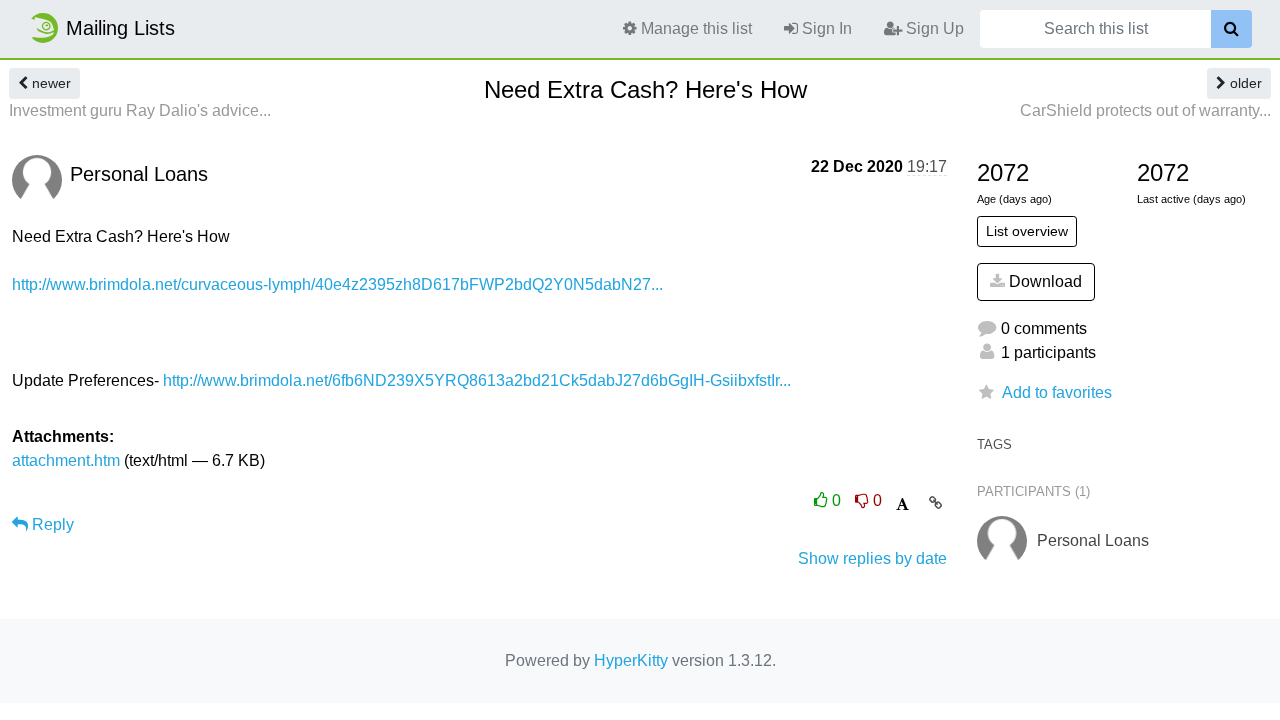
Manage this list (694, 28)
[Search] (1231, 29)
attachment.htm (66, 460)
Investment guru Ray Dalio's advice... (140, 110)
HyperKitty (631, 660)
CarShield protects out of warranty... (1145, 110)
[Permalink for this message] (935, 503)
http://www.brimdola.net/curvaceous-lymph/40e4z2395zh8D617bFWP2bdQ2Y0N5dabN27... (337, 284)
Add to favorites (1057, 392)
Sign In (825, 28)
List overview (1027, 231)
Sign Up (933, 28)
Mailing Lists (120, 28)
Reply (51, 524)
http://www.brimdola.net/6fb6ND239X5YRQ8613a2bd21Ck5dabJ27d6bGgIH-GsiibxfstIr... (477, 380)
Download (1043, 281)
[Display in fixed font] (902, 504)
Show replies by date (872, 558)
